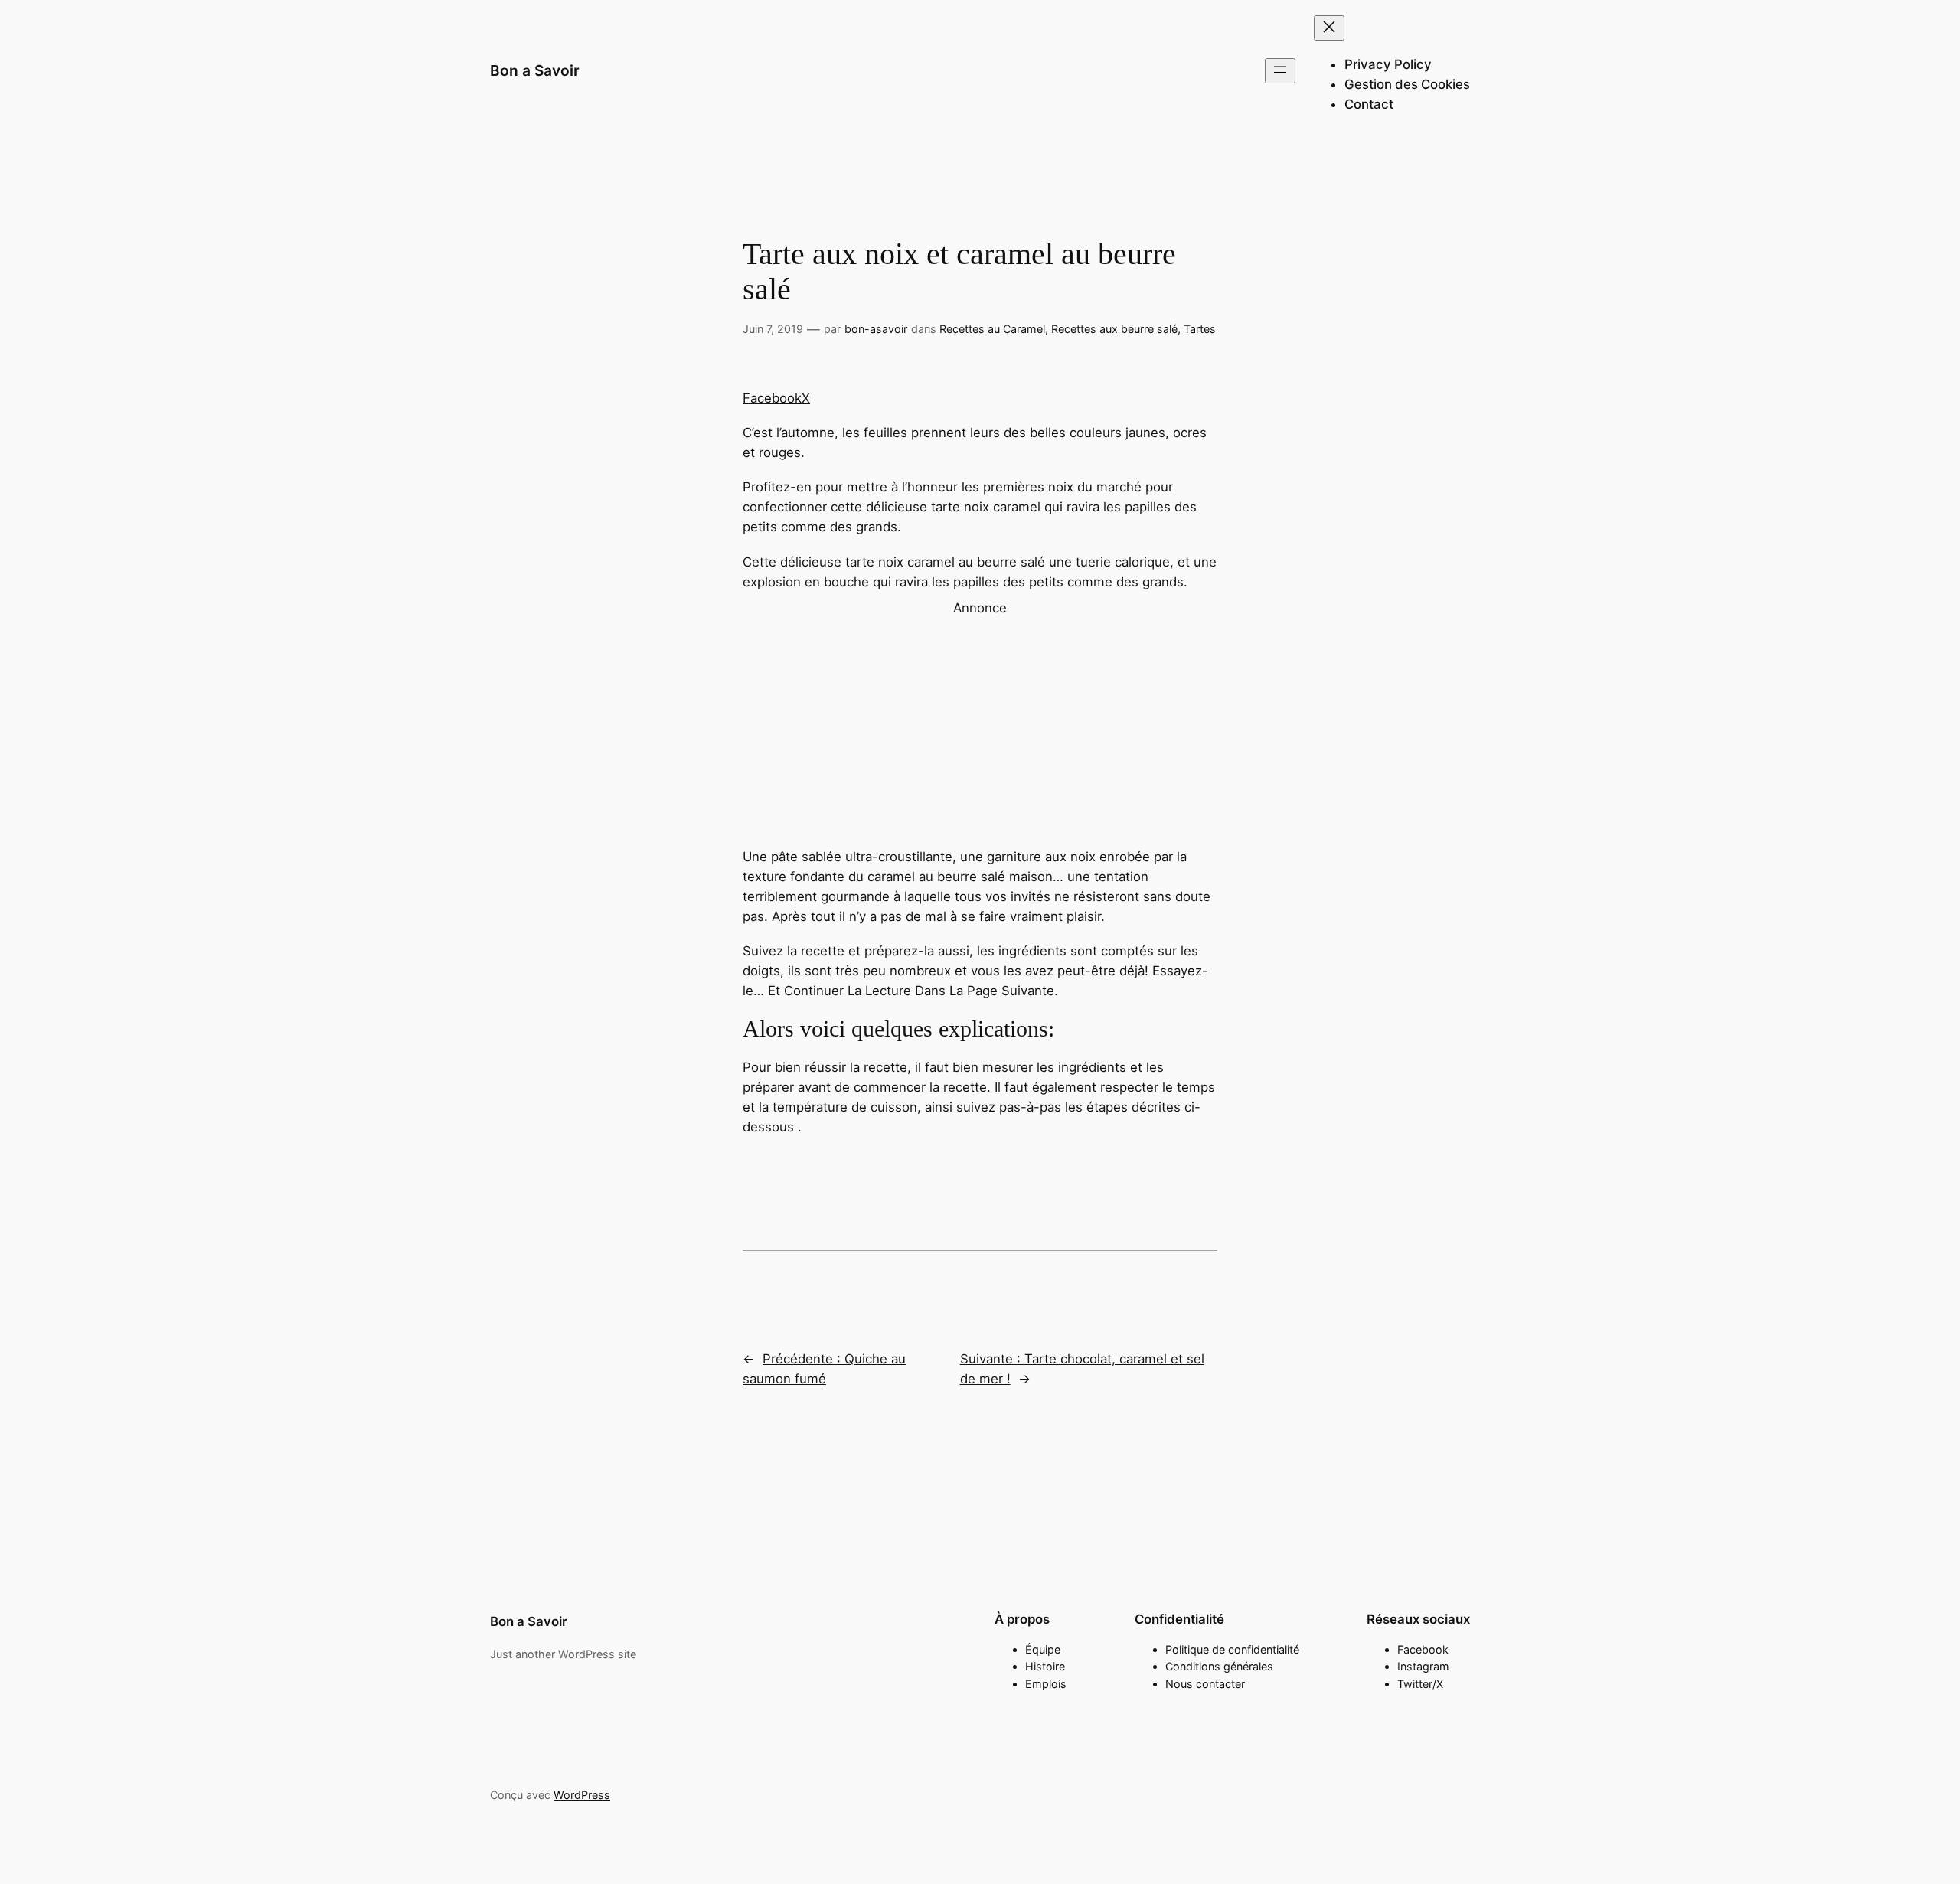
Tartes (1200, 329)
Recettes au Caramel (992, 329)
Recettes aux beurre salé (1114, 329)
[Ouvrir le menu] (1280, 71)
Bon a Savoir (535, 70)
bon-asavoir (876, 329)
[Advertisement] (980, 725)
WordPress (582, 1795)
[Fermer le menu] (1329, 28)
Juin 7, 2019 (773, 329)
